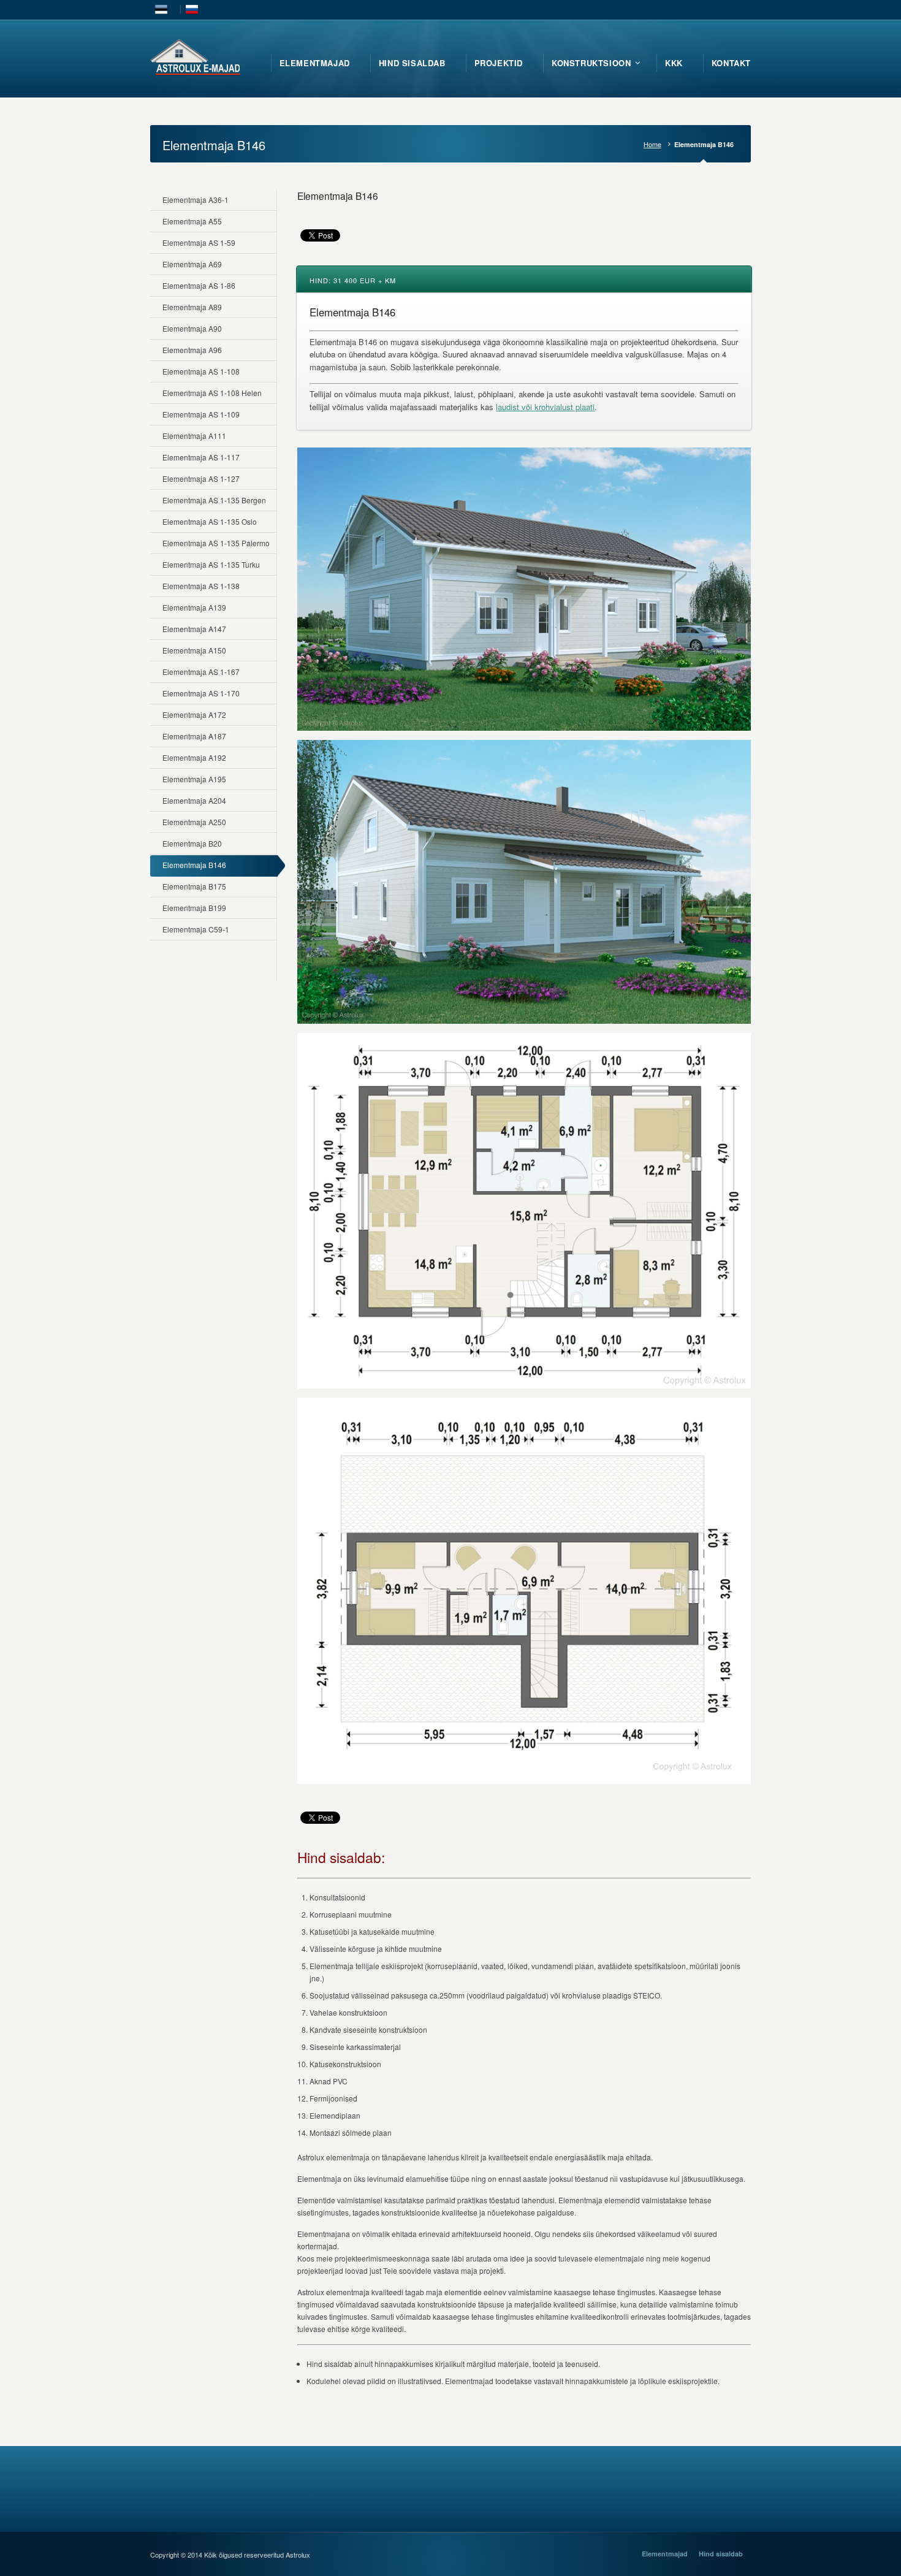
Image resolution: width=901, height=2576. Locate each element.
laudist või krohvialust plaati (545, 407)
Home (652, 144)
